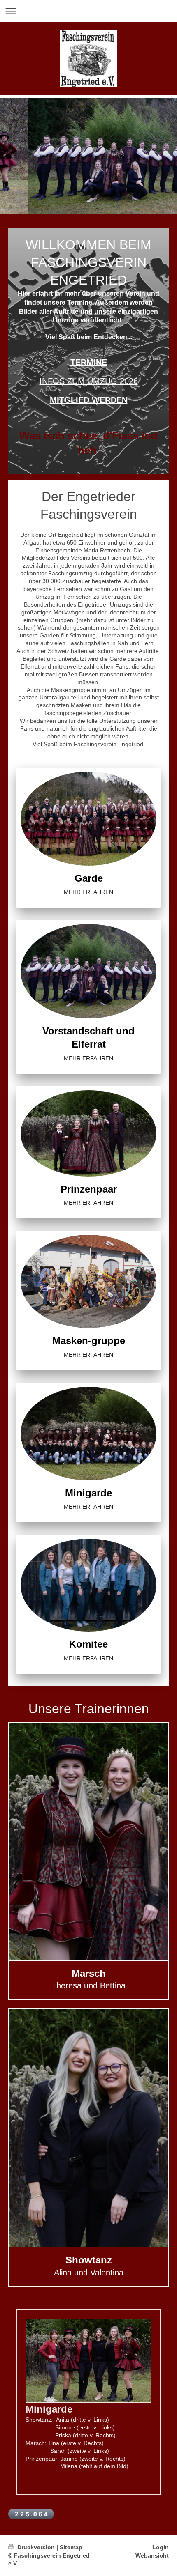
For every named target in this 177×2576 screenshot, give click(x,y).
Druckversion (36, 2547)
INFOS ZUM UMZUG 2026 (89, 381)
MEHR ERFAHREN (88, 892)
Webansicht (152, 2555)
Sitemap (71, 2547)
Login (161, 2547)
